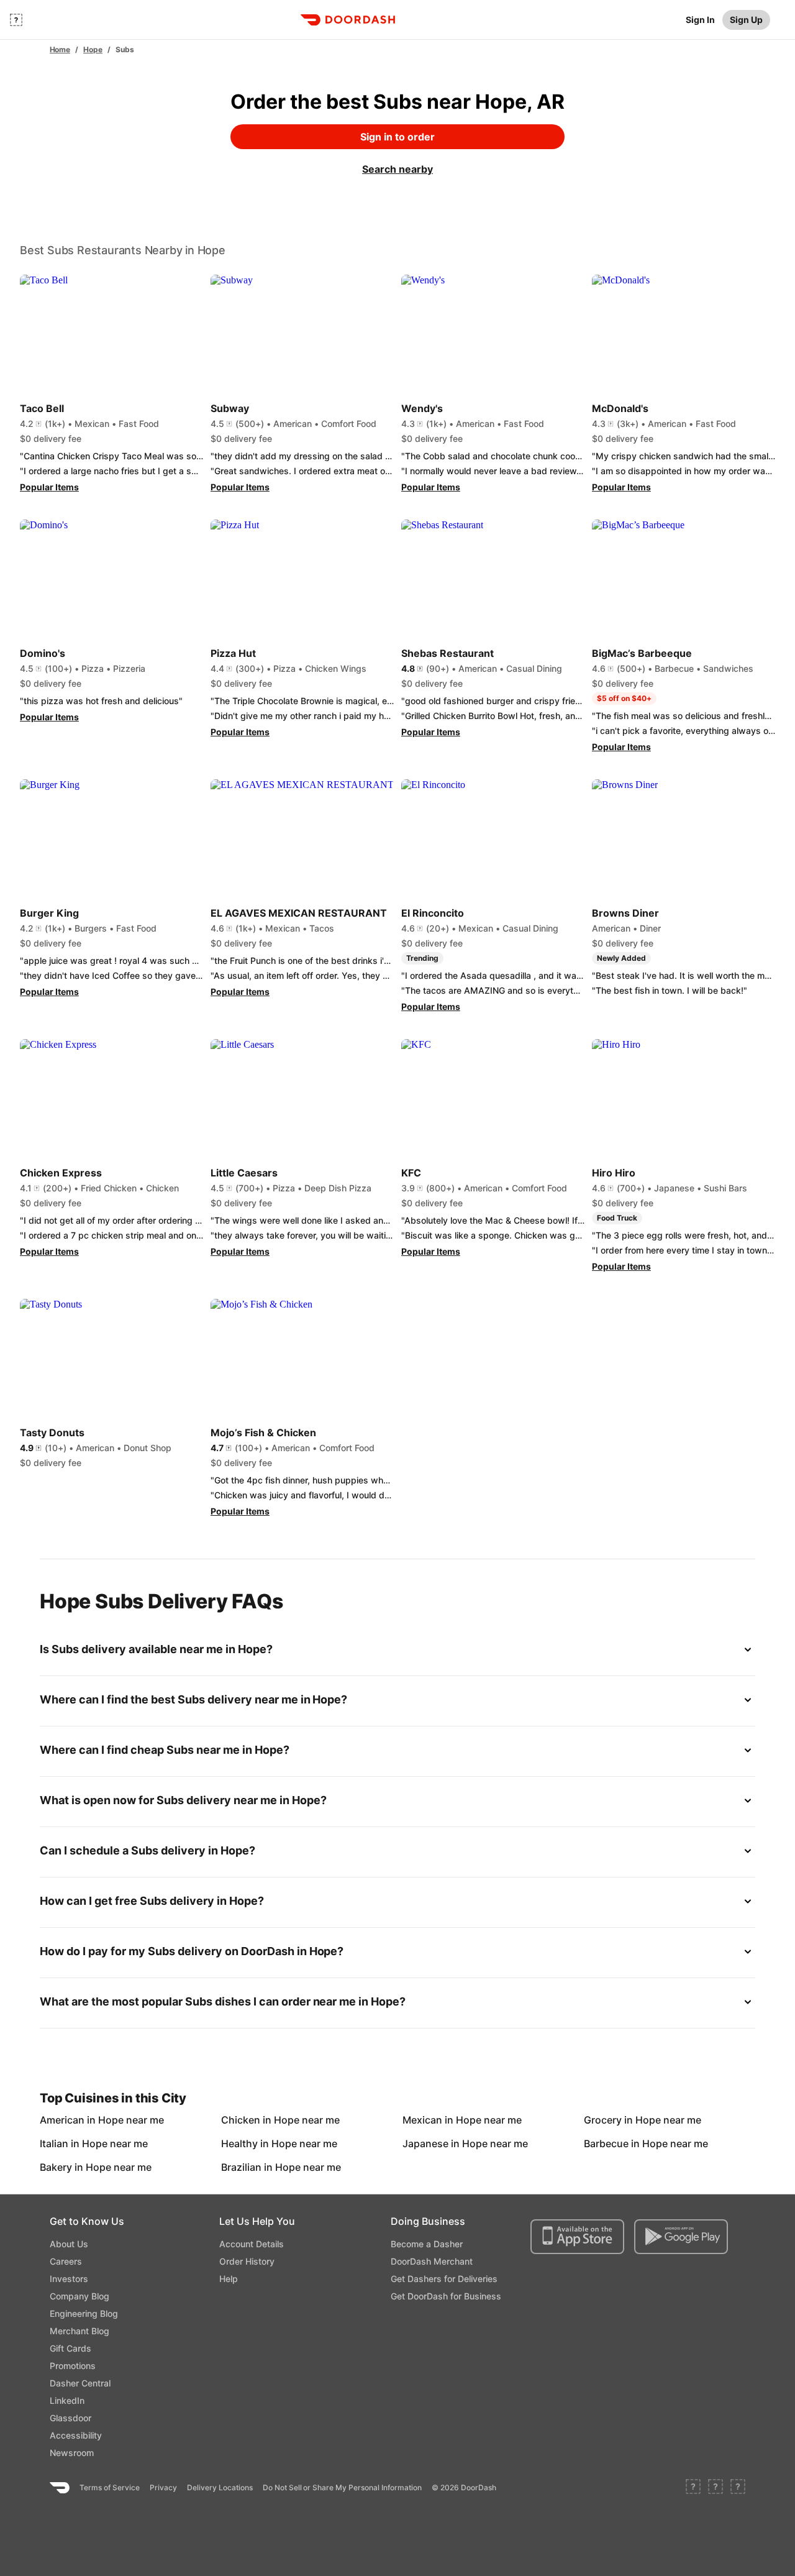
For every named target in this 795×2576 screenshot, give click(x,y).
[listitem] (68, 2120)
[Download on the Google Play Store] (681, 2237)
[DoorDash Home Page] (348, 20)
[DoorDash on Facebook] (693, 2488)
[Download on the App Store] (577, 2237)
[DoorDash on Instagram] (738, 2488)
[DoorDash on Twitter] (715, 2488)
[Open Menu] (16, 20)
